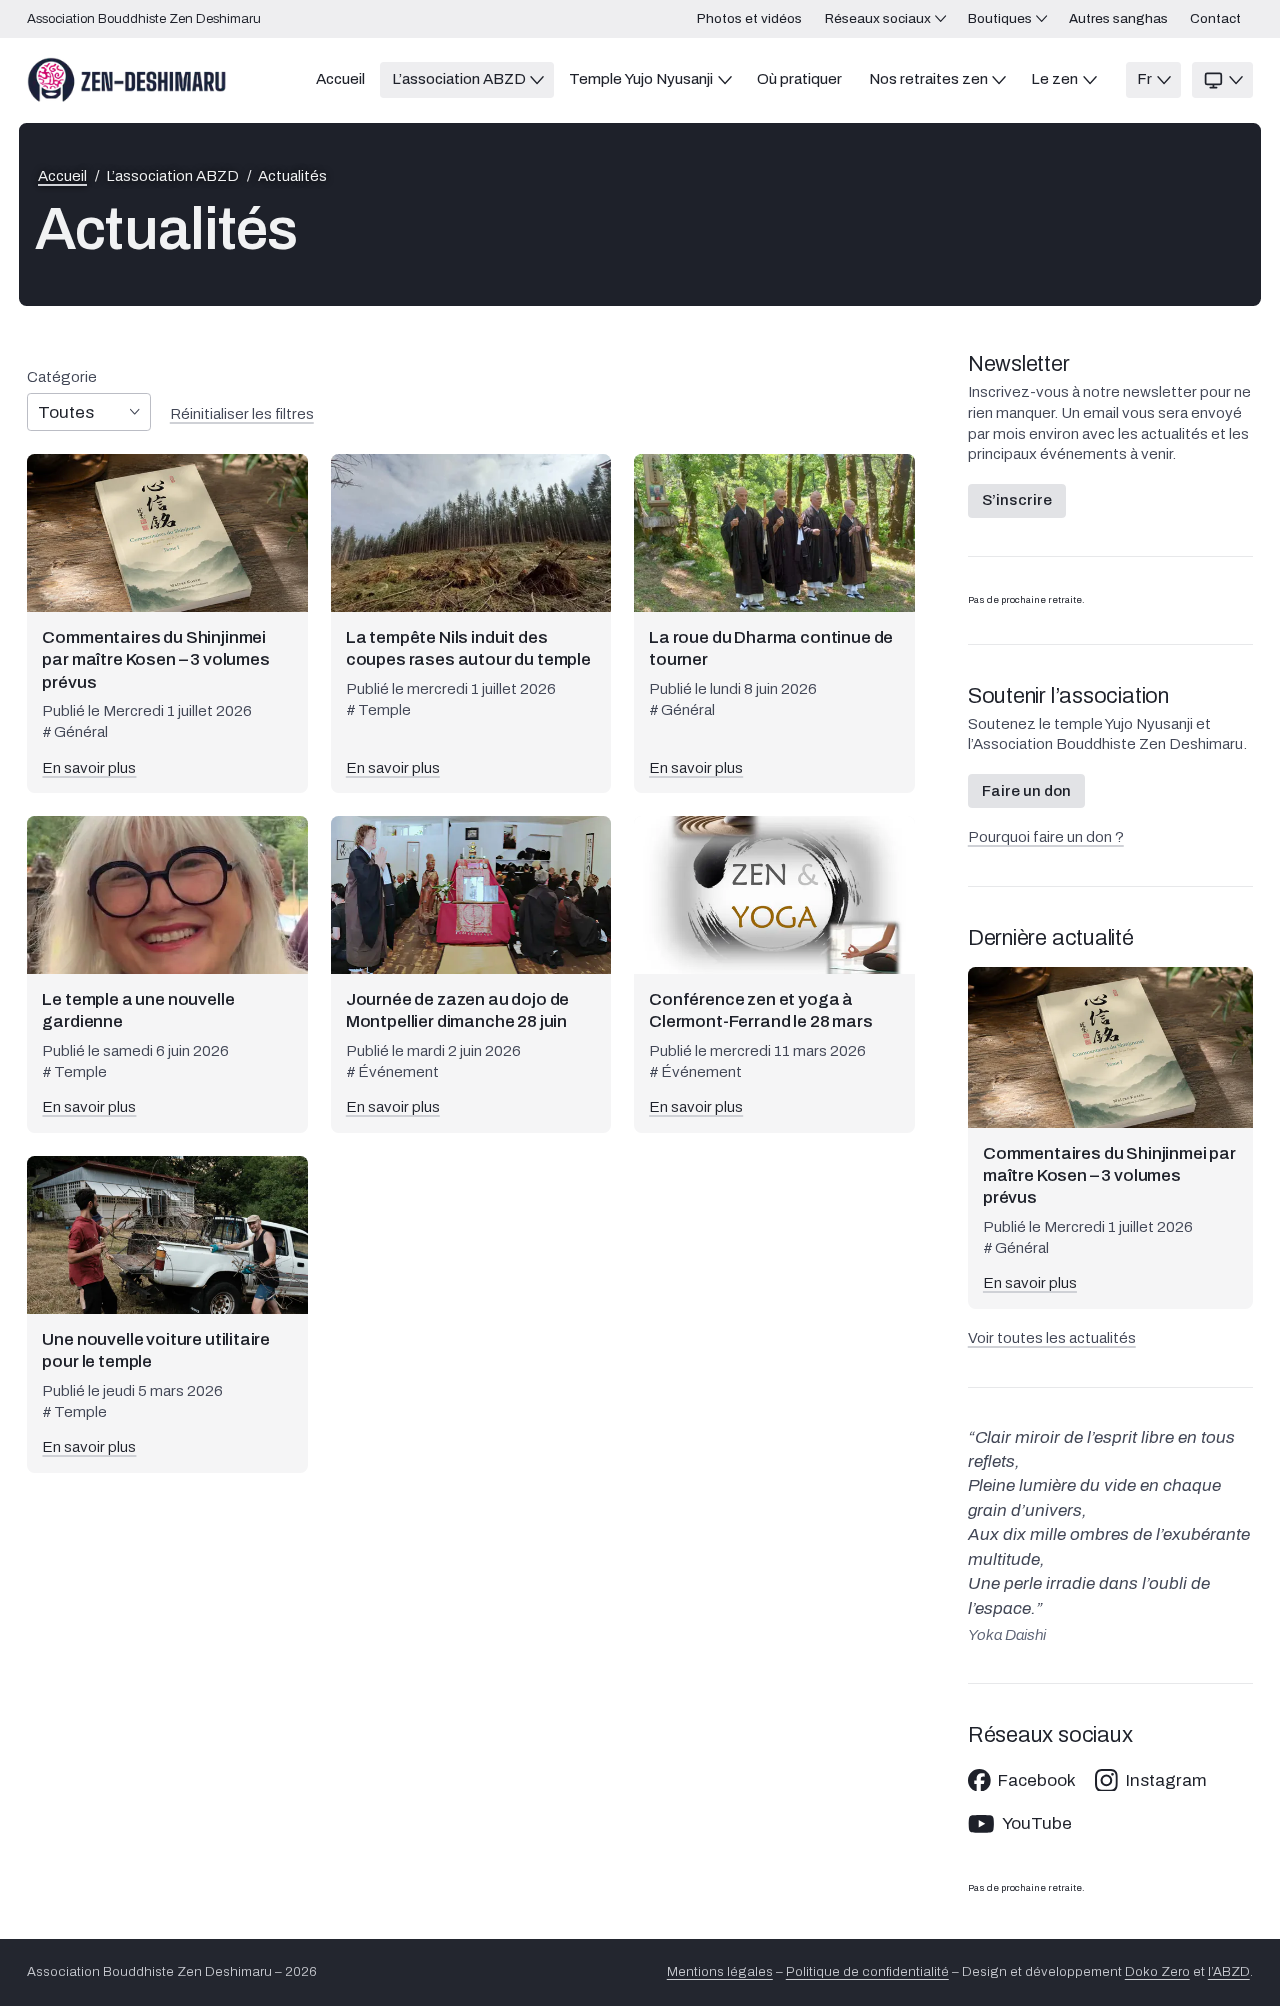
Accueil (62, 176)
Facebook (1037, 1780)
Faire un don (1026, 791)
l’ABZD (1229, 1971)
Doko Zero (1157, 1971)
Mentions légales (720, 1971)
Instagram (1166, 1780)
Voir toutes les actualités (1052, 1338)
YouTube (1037, 1823)
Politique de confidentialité (867, 1971)
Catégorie (62, 377)
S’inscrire (1017, 500)
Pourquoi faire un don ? (1046, 837)
